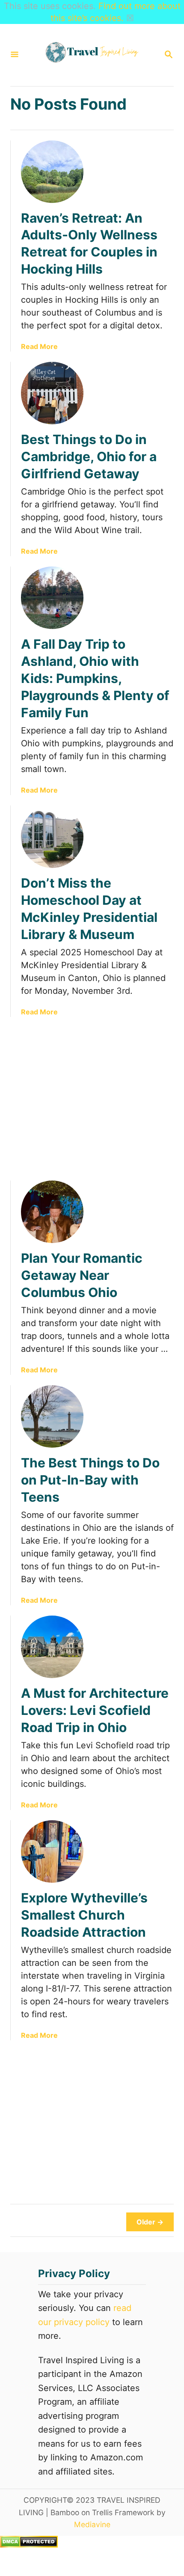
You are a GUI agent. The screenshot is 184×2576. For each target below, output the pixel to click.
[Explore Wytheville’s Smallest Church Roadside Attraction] (52, 1851)
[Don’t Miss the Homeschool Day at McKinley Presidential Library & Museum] (52, 837)
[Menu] (15, 55)
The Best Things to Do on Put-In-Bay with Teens (90, 1480)
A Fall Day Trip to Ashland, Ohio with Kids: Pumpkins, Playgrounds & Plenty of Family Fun (95, 678)
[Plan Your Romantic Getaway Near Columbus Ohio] (52, 1212)
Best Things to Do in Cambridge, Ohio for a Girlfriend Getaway (89, 456)
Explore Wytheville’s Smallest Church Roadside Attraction (84, 1915)
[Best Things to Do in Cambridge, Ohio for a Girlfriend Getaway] (52, 393)
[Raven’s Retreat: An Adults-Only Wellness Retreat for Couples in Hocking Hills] (52, 172)
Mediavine (92, 2524)
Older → (150, 2222)
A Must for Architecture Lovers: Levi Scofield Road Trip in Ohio (95, 1710)
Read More (39, 346)
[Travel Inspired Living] (91, 55)
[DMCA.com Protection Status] (29, 2545)
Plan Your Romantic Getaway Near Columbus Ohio (82, 1275)
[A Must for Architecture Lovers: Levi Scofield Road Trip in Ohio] (52, 1647)
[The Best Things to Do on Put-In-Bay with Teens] (52, 1416)
